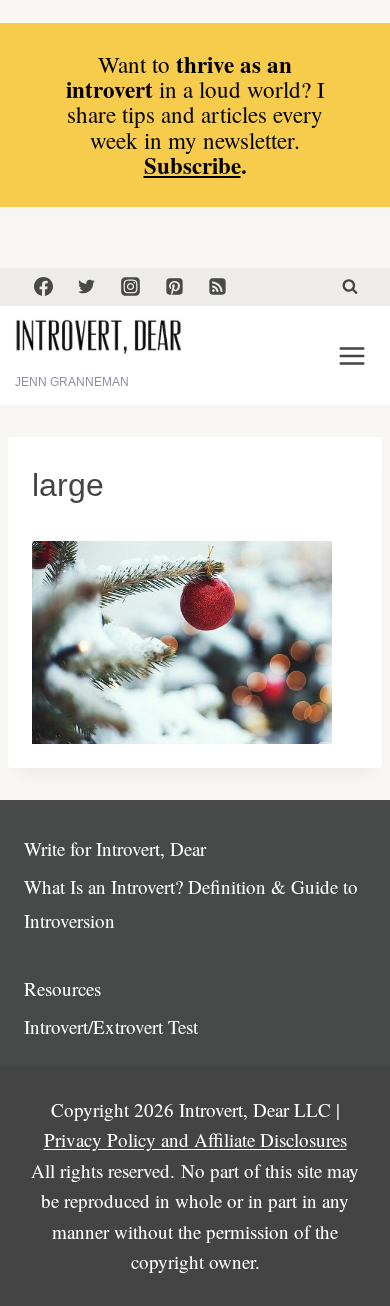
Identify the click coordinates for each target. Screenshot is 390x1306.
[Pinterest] (174, 287)
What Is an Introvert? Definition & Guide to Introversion (191, 903)
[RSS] (218, 287)
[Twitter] (87, 287)
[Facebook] (43, 287)
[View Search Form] (350, 287)
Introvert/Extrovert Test (111, 1026)
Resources (62, 988)
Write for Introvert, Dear (115, 848)
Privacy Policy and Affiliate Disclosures (195, 1139)
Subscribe (192, 165)
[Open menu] (351, 355)
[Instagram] (130, 287)
